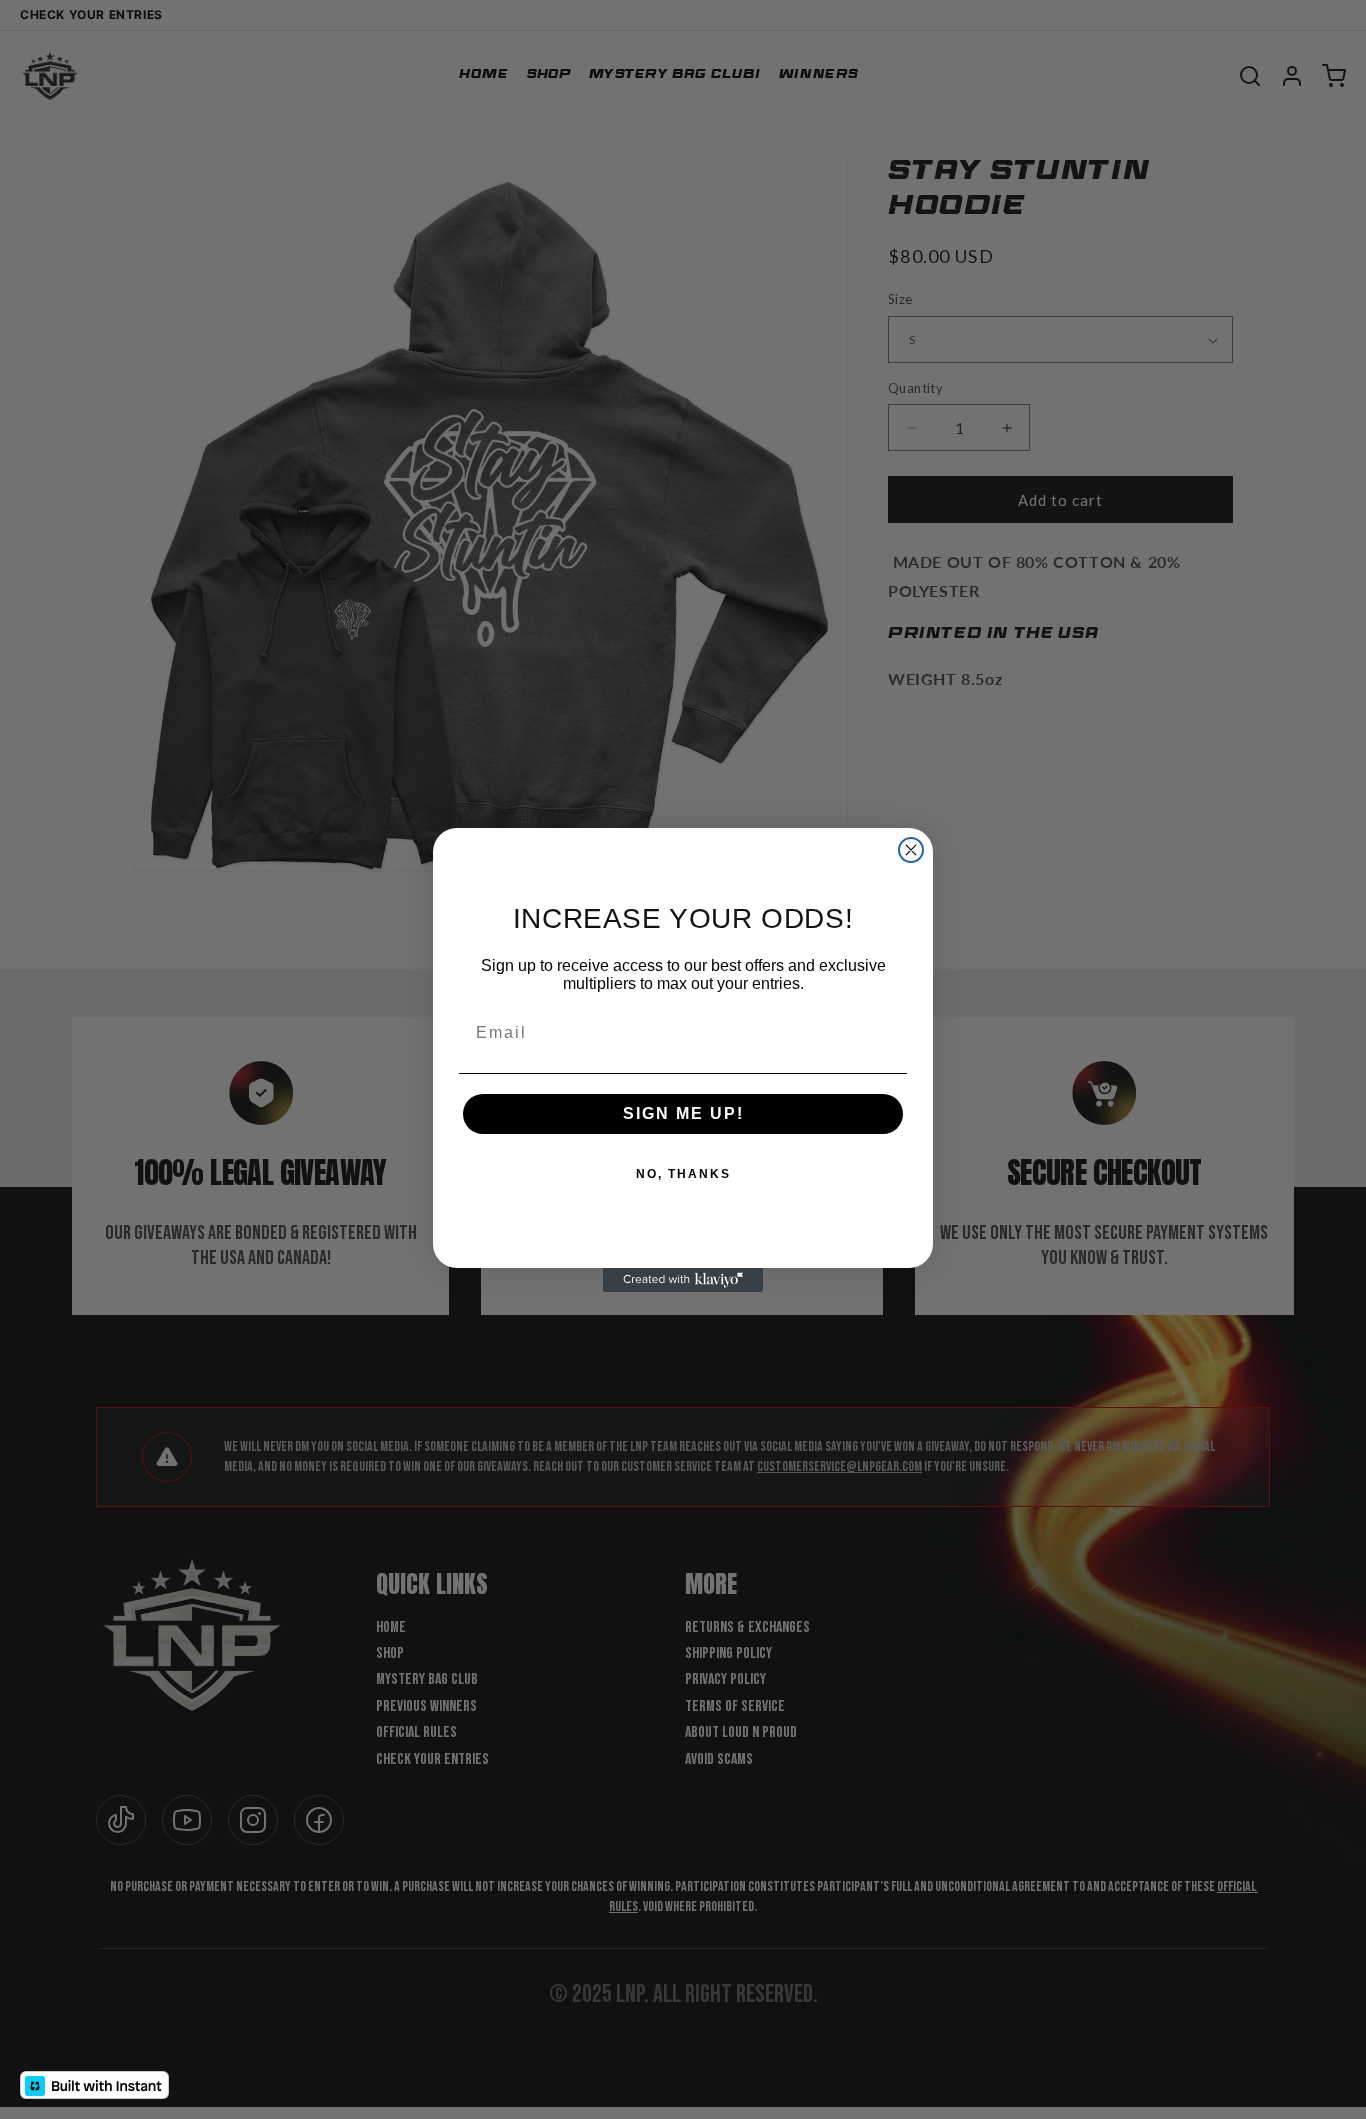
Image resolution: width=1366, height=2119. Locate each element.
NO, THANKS (683, 1174)
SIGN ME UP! (683, 1113)
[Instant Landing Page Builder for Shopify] (94, 2085)
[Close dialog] (911, 850)
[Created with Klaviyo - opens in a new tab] (683, 1280)
